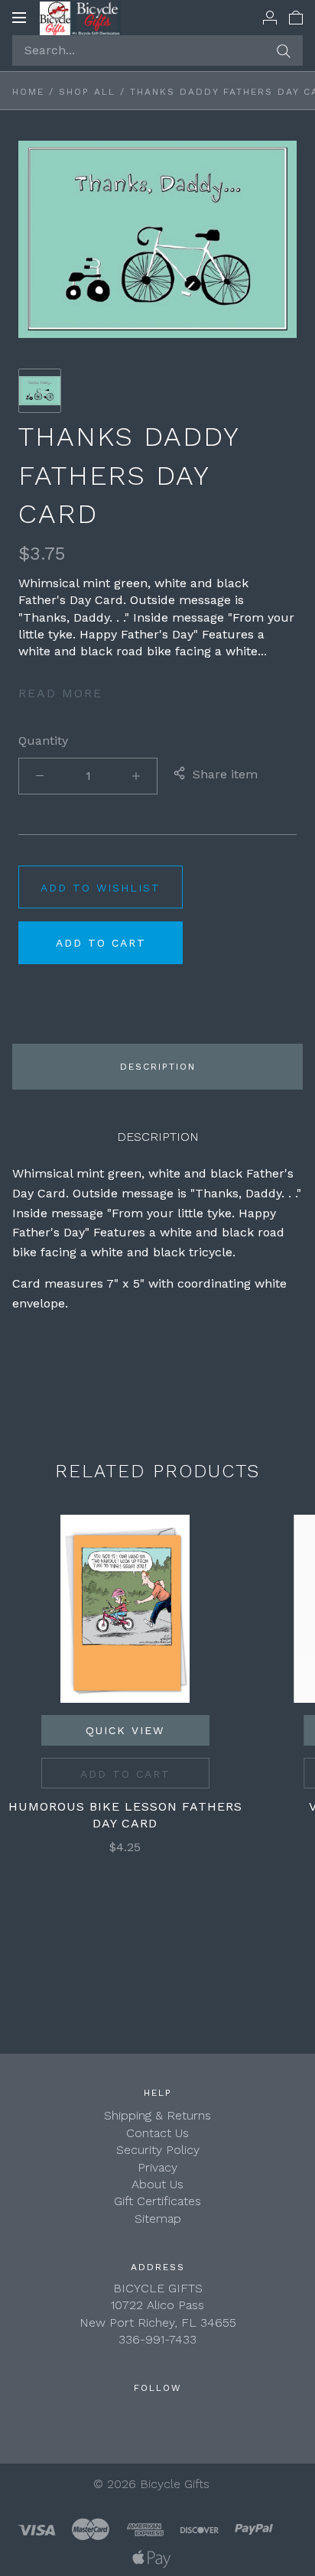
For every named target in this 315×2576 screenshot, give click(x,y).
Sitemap (158, 2219)
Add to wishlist (101, 888)
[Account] (270, 17)
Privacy (157, 2167)
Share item (225, 774)
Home (28, 92)
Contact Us (157, 2133)
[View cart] (296, 17)
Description (158, 1067)
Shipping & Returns (157, 2115)
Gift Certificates (157, 2201)
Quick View (125, 1730)
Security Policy (158, 2150)
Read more (60, 693)
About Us (157, 2184)
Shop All (87, 92)
